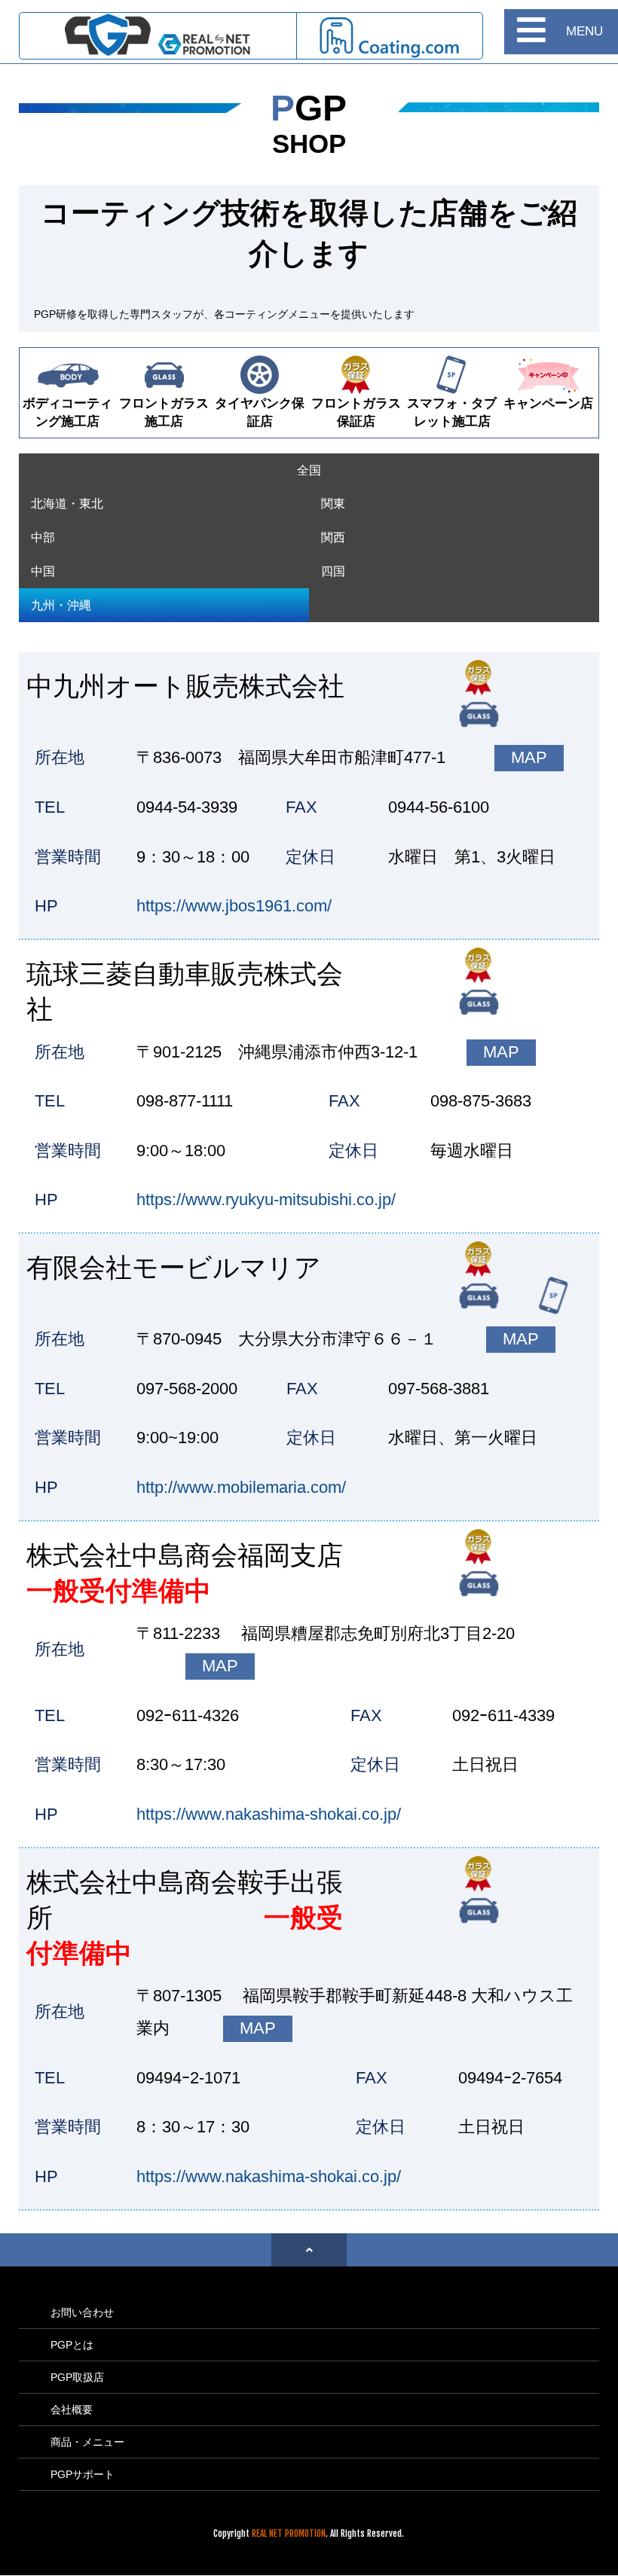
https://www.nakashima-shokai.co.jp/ (269, 1814)
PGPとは (72, 2345)
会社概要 (72, 2410)
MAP (529, 757)
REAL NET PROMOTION (289, 2533)
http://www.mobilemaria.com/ (241, 1487)
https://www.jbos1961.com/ (234, 906)
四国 (333, 571)
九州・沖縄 (61, 605)
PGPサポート (83, 2474)
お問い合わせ (82, 2312)
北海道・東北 (67, 504)
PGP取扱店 (77, 2377)
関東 (333, 504)
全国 (309, 470)
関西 (333, 537)
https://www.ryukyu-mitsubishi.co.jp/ (266, 1199)
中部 (43, 537)
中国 (43, 571)
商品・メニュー (87, 2442)
